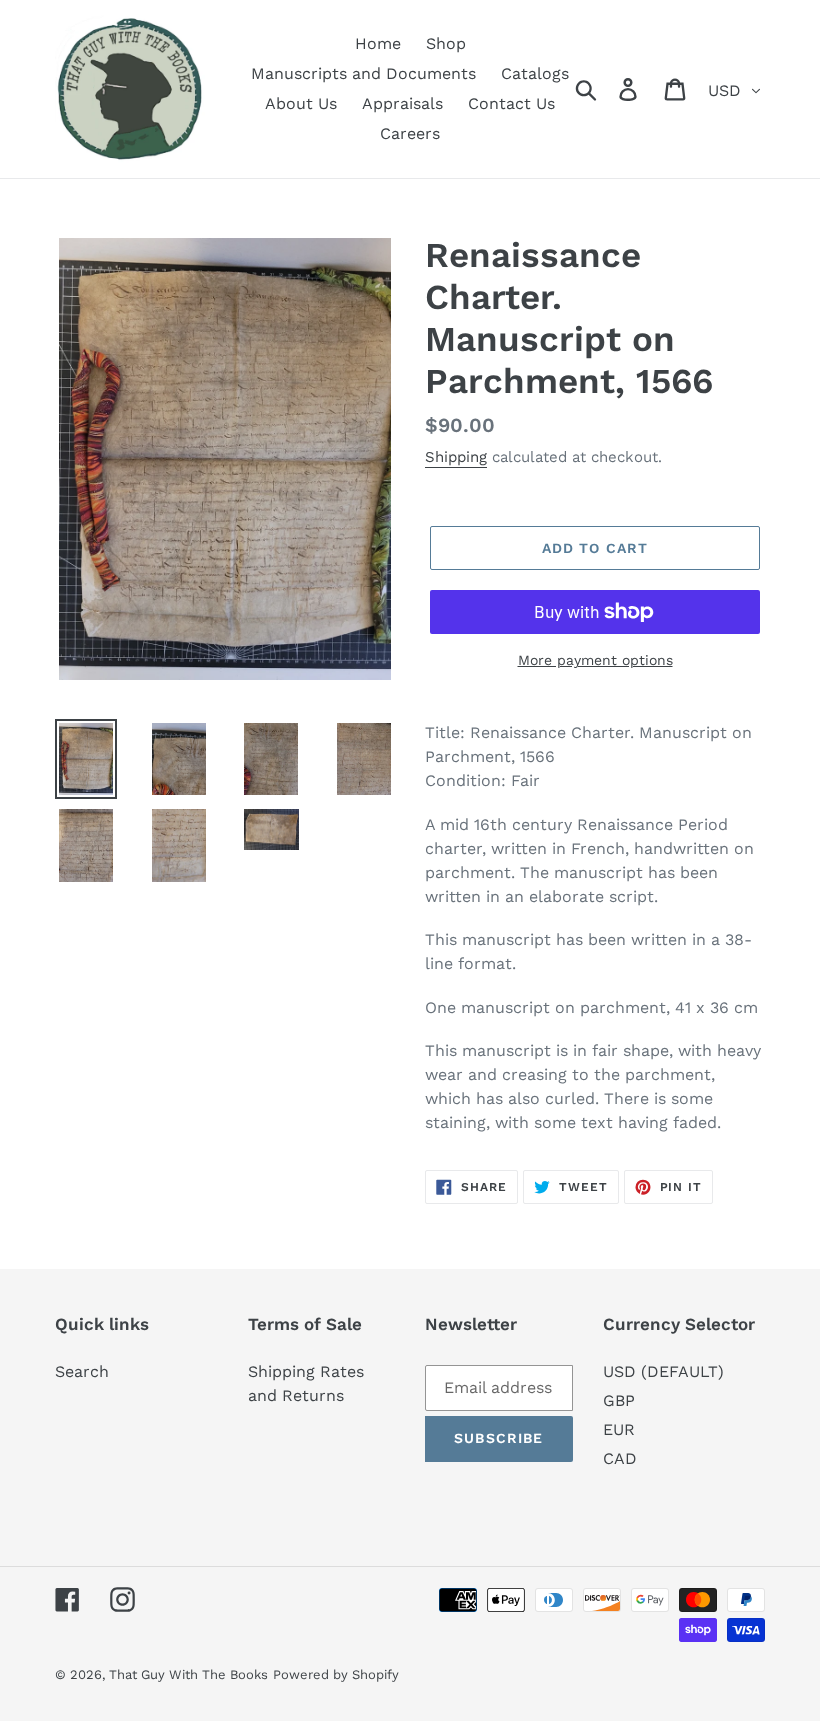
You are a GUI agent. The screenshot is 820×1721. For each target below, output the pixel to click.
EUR (619, 1429)
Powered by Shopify (336, 1674)
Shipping (456, 457)
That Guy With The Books (188, 1674)
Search (82, 1371)
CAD (620, 1458)
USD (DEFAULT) (663, 1371)
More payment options (595, 660)
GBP (619, 1400)
